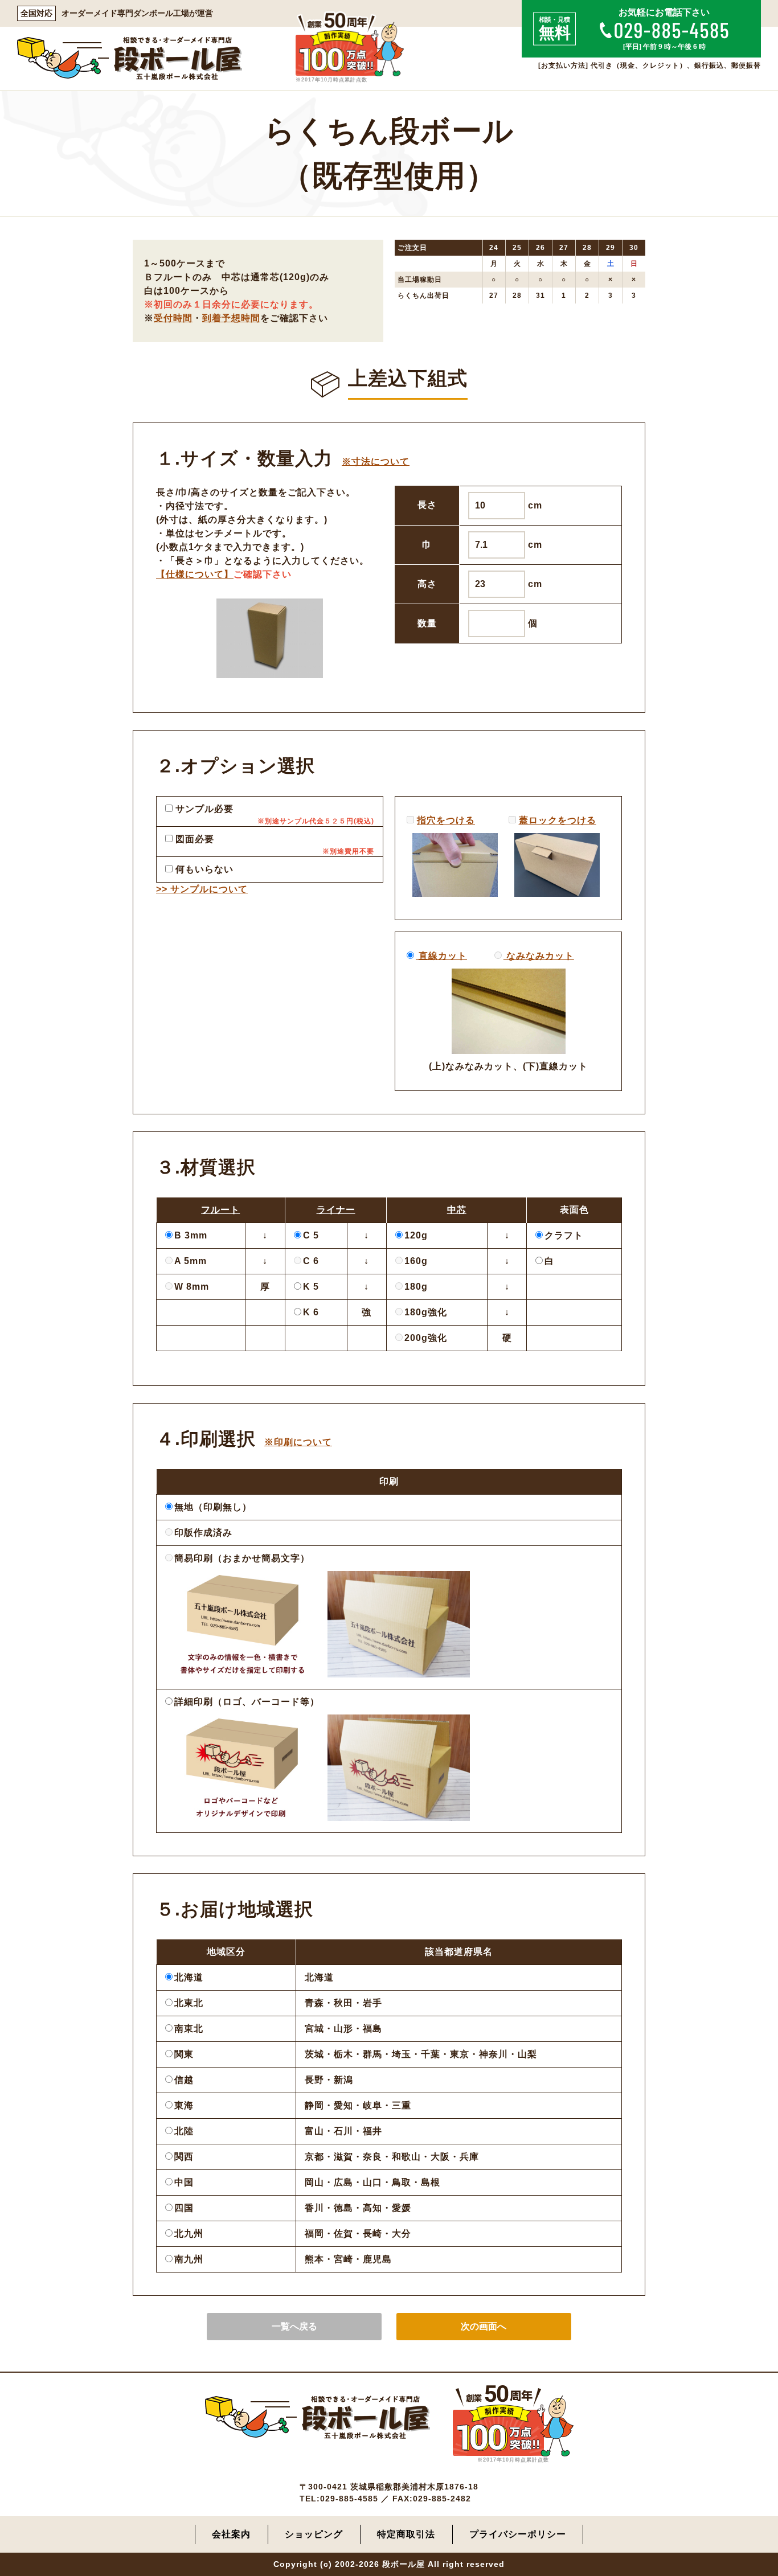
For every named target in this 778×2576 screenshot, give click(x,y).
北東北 (189, 2003)
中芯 (457, 1210)
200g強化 (426, 1338)
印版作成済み (203, 1533)
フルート (220, 1210)
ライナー (336, 1210)
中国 (184, 2182)
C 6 (311, 1261)
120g (416, 1235)
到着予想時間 (231, 318)
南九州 (189, 2259)
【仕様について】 (195, 574)
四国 (184, 2208)
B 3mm (191, 1235)
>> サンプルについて (202, 889)
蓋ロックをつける (558, 820)
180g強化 (426, 1312)
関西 (184, 2157)
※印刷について (298, 1442)
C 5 (311, 1235)
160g (416, 1261)
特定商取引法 (406, 2534)
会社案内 (231, 2534)
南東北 (189, 2029)
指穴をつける (446, 820)
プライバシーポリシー (518, 2534)
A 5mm (191, 1261)
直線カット (441, 956)
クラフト (564, 1235)
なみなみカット (539, 956)
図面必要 (193, 839)
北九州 (189, 2234)
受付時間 (173, 318)
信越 (184, 2080)
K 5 (311, 1287)
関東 (184, 2054)
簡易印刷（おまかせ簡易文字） (242, 1558)
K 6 (311, 1312)
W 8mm (192, 1287)
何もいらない (203, 869)
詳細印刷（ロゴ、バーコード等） (247, 1702)
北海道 (189, 1977)
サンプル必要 (203, 809)
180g (416, 1287)
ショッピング (314, 2534)
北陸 (184, 2131)
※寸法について (376, 462)
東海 (184, 2105)
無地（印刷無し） (213, 1507)
